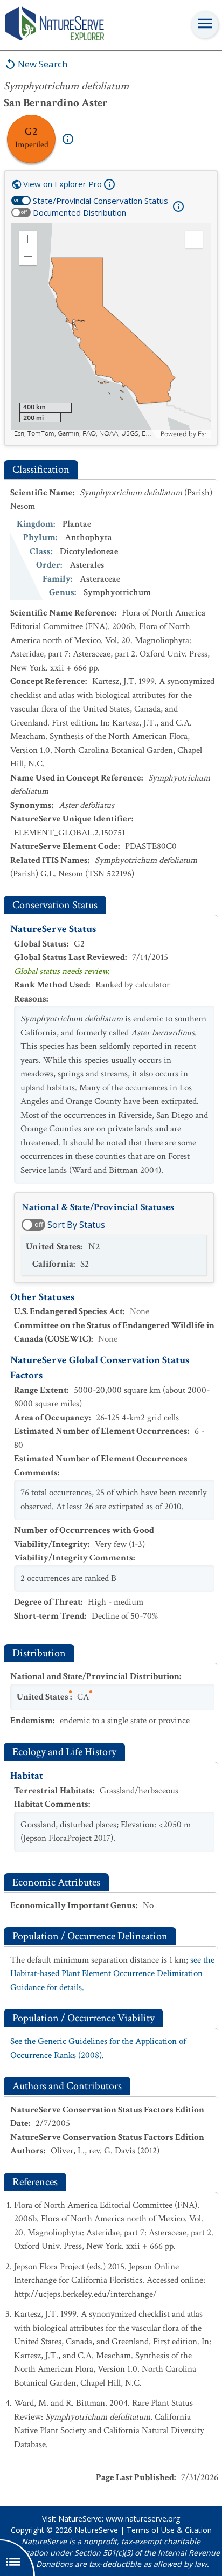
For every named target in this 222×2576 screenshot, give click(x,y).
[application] (111, 330)
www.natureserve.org (143, 2519)
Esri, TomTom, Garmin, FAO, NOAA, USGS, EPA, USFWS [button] (86, 434)
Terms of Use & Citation (169, 2530)
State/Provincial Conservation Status (100, 201)
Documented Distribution (79, 212)
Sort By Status (76, 1225)
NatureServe (96, 2530)
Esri (203, 434)
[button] (28, 239)
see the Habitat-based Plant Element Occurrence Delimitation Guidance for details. (112, 1974)
